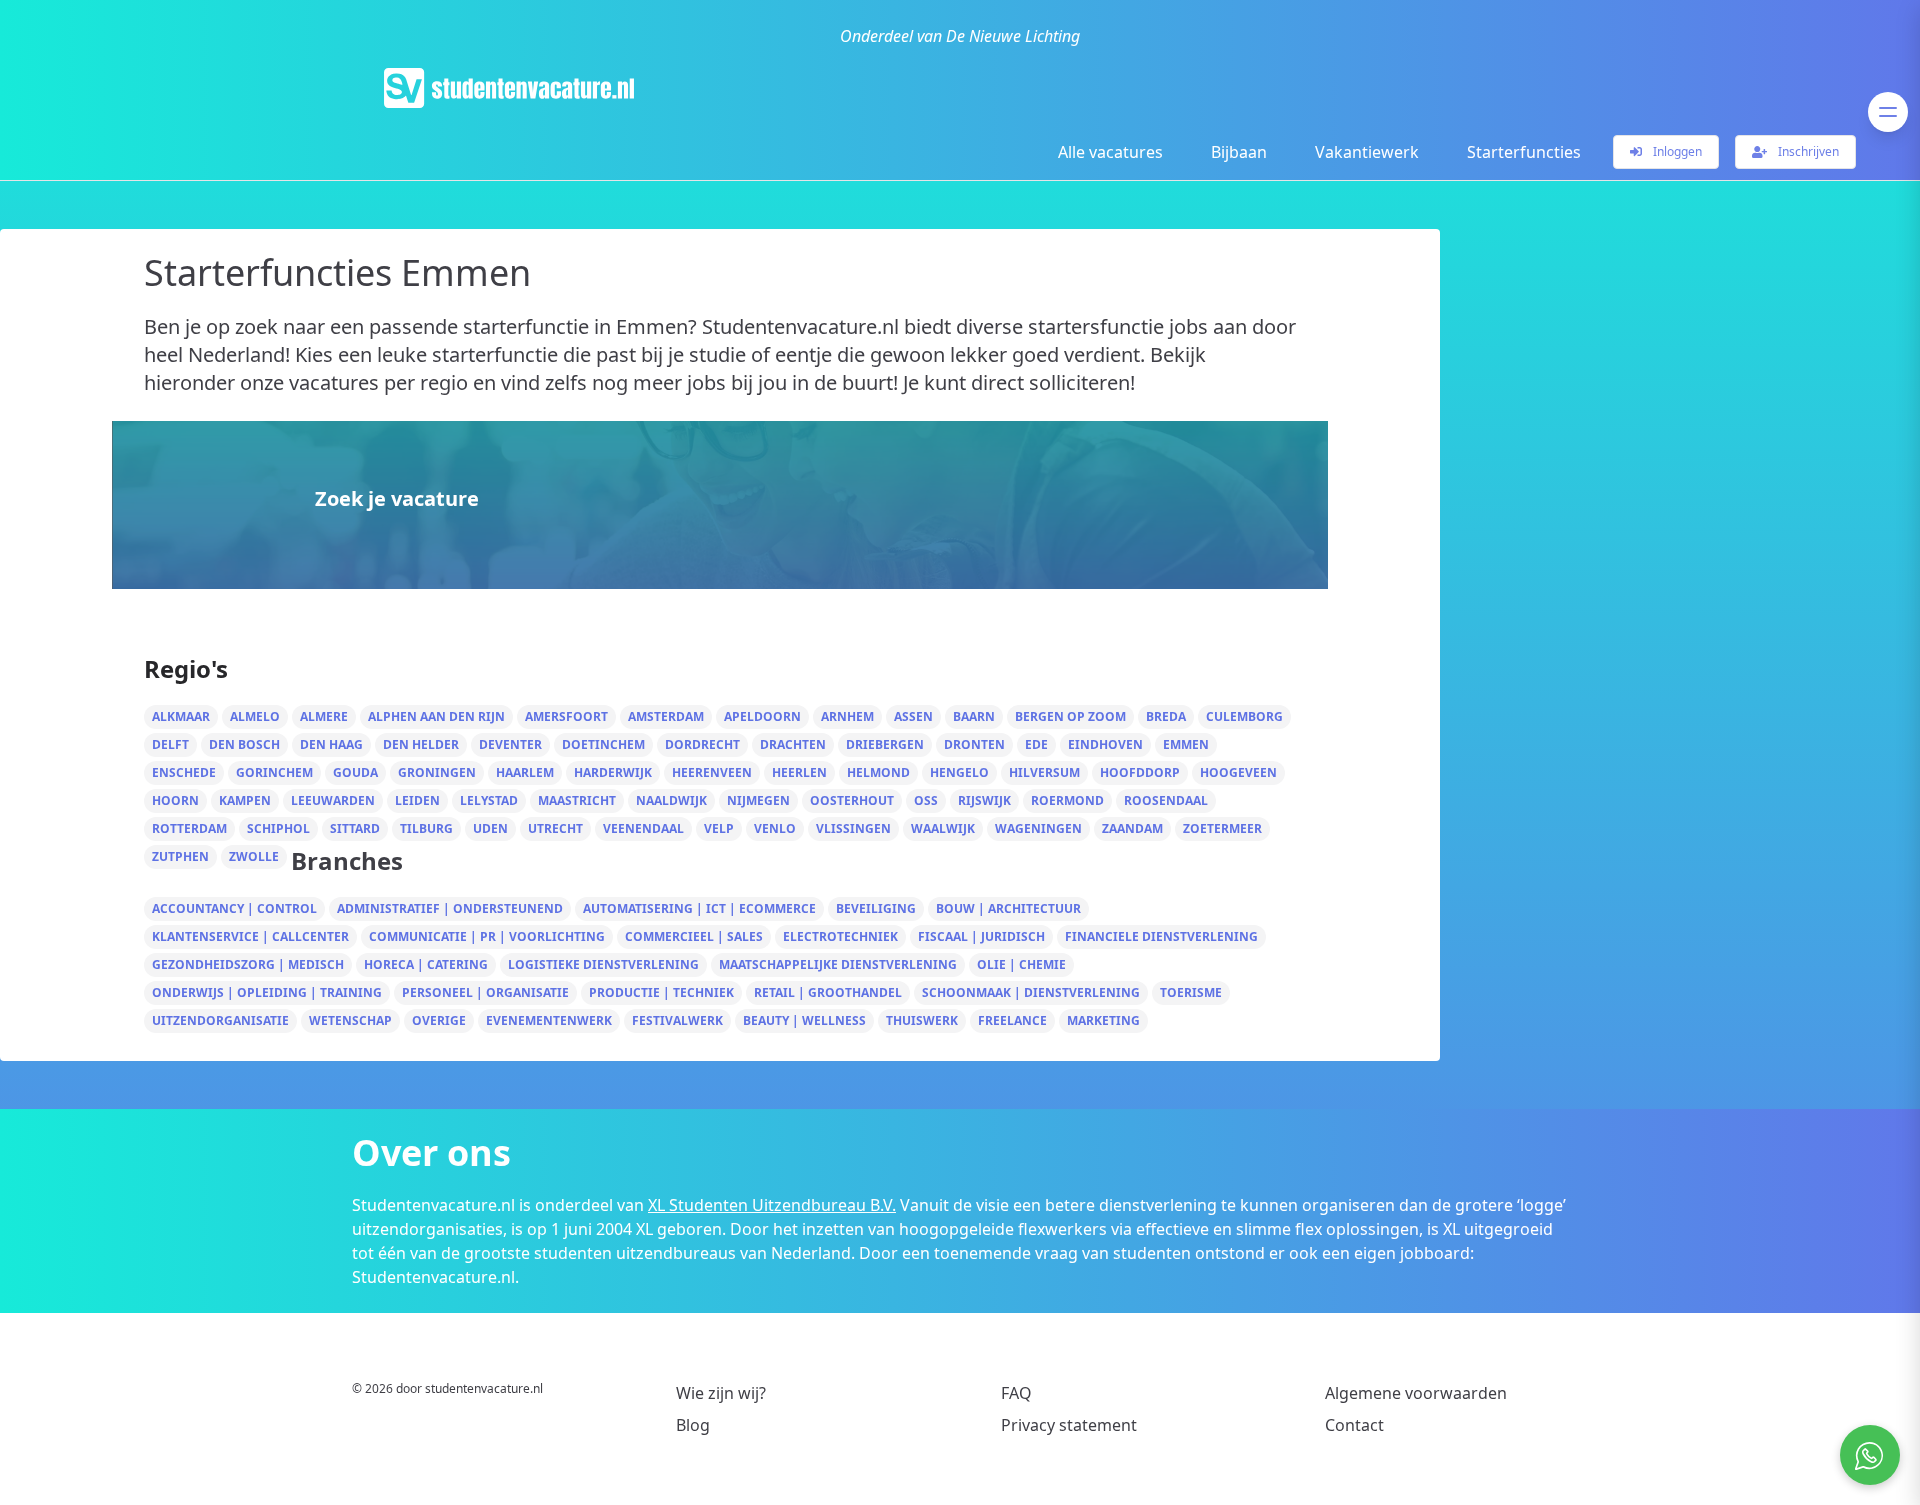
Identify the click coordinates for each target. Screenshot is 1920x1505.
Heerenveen (712, 772)
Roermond (1067, 800)
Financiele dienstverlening (1161, 936)
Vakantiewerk (1367, 152)
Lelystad (489, 800)
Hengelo (959, 772)
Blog (693, 1425)
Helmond (878, 772)
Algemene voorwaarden (1416, 1393)
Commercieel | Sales (694, 936)
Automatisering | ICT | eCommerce (699, 908)
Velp (719, 828)
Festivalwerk (677, 1020)
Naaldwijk (671, 800)
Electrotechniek (840, 936)
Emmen (1186, 744)
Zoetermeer (1222, 828)
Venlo (775, 828)
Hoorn (175, 800)
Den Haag (331, 744)
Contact (1354, 1425)
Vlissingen (853, 828)
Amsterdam (666, 716)
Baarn (974, 716)
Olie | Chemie (1021, 964)
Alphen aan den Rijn (436, 716)
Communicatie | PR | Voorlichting (487, 936)
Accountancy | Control (234, 908)
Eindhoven (1105, 744)
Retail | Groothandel (828, 992)
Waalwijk (943, 828)
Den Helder (421, 744)
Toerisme (1191, 992)
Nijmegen (758, 800)
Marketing (1103, 1020)
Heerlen (799, 772)
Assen (913, 716)
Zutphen (180, 856)
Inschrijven (1807, 151)
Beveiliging (876, 908)
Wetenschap (350, 1020)
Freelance (1012, 1020)
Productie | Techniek (661, 992)
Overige (439, 1020)
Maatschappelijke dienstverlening (838, 964)
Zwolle (254, 856)
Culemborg (1244, 716)
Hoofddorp (1140, 772)
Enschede (184, 772)
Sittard (355, 828)
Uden (490, 828)
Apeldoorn (762, 716)
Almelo (255, 716)
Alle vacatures (1110, 152)
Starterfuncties (1524, 152)
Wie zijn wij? (721, 1393)
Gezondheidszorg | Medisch (248, 964)
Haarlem (525, 772)
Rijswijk (984, 800)
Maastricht (577, 800)
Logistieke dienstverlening (603, 964)
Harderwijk (613, 772)
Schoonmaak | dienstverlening (1031, 992)
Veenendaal (643, 828)
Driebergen (885, 744)
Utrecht (555, 828)
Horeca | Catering (426, 964)
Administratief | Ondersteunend (450, 908)
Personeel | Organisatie (485, 992)
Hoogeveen (1238, 772)
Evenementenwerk (549, 1020)
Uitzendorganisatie (220, 1020)
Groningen (437, 772)
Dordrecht (702, 744)
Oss (926, 800)
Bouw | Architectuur (1008, 908)
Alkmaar (181, 716)
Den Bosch (244, 744)
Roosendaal (1166, 800)
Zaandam (1132, 828)
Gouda (355, 772)
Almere (324, 716)
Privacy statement (1069, 1425)
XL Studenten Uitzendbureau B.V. (772, 1205)
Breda (1166, 716)
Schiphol (278, 828)
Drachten (793, 744)
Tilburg (426, 828)
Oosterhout (852, 800)
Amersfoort (566, 716)
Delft (170, 744)
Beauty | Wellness (804, 1020)
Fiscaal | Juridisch (981, 936)
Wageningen (1038, 828)
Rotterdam (189, 828)
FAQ (1016, 1393)
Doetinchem (603, 744)
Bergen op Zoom (1070, 716)
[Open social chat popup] (1870, 1455)
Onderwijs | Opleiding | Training (267, 992)
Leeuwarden (333, 800)
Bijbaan (1239, 152)
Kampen (245, 800)
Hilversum (1044, 772)
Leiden (417, 800)
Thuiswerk (922, 1020)
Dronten (974, 744)
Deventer (510, 744)
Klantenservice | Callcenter (250, 936)
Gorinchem (274, 772)
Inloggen (1676, 151)
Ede (1036, 744)
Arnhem (847, 716)
